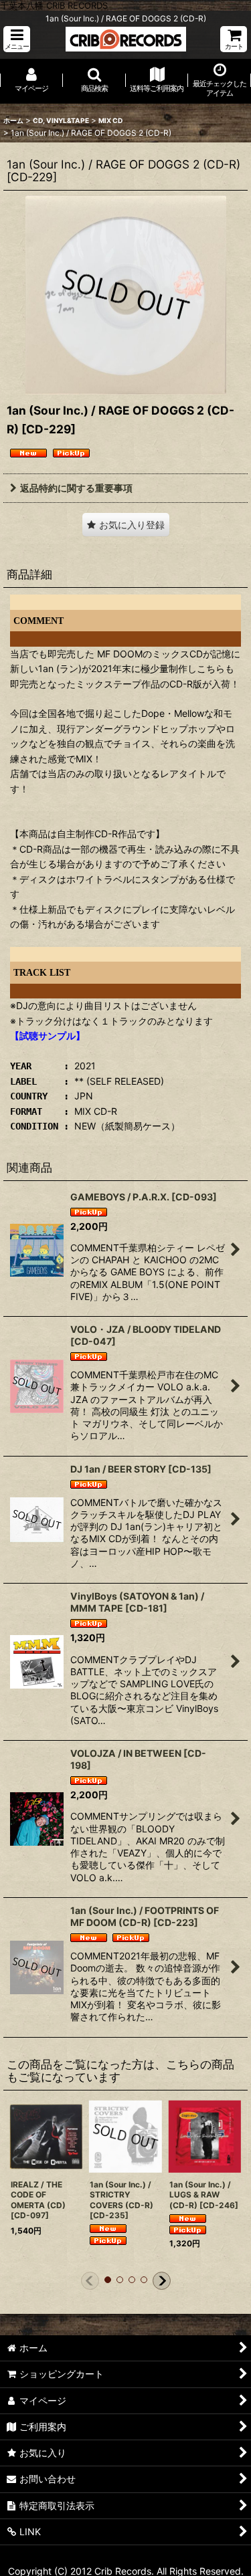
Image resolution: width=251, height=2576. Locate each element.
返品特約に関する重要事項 (76, 488)
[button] (17, 39)
